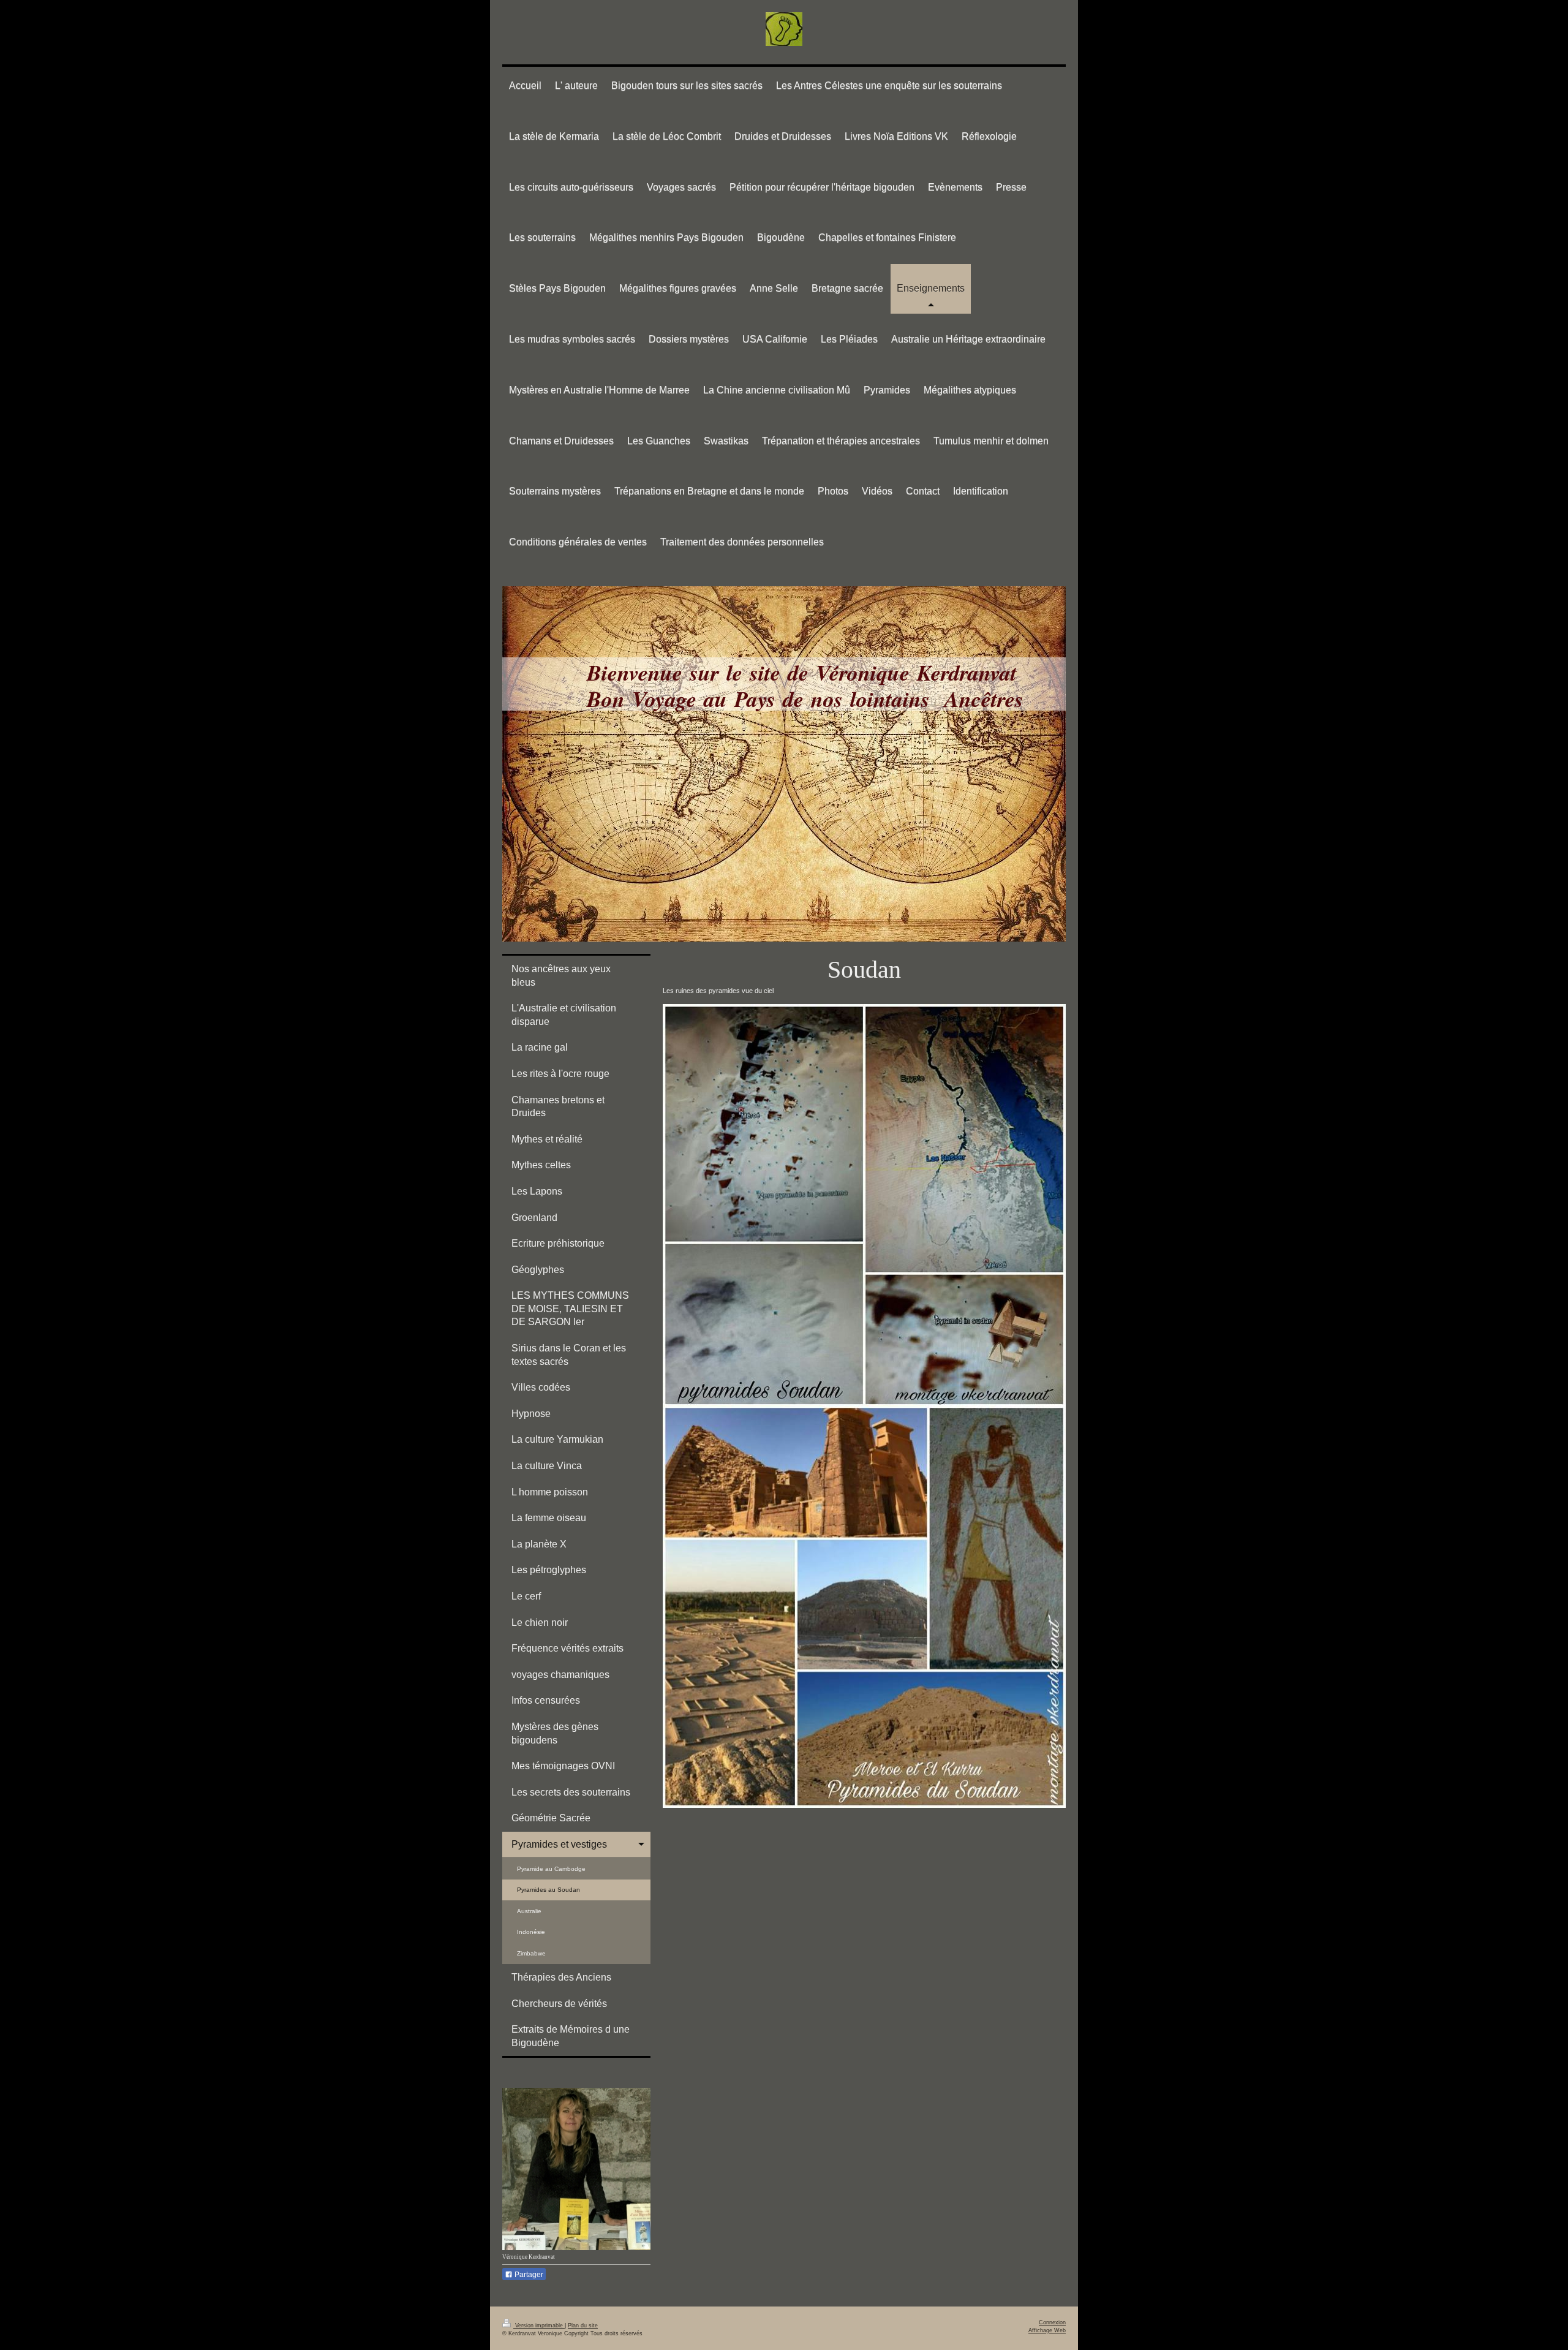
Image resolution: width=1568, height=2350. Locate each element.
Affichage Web (1047, 2330)
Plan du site (583, 2325)
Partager (528, 2275)
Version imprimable (539, 2325)
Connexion (1052, 2322)
